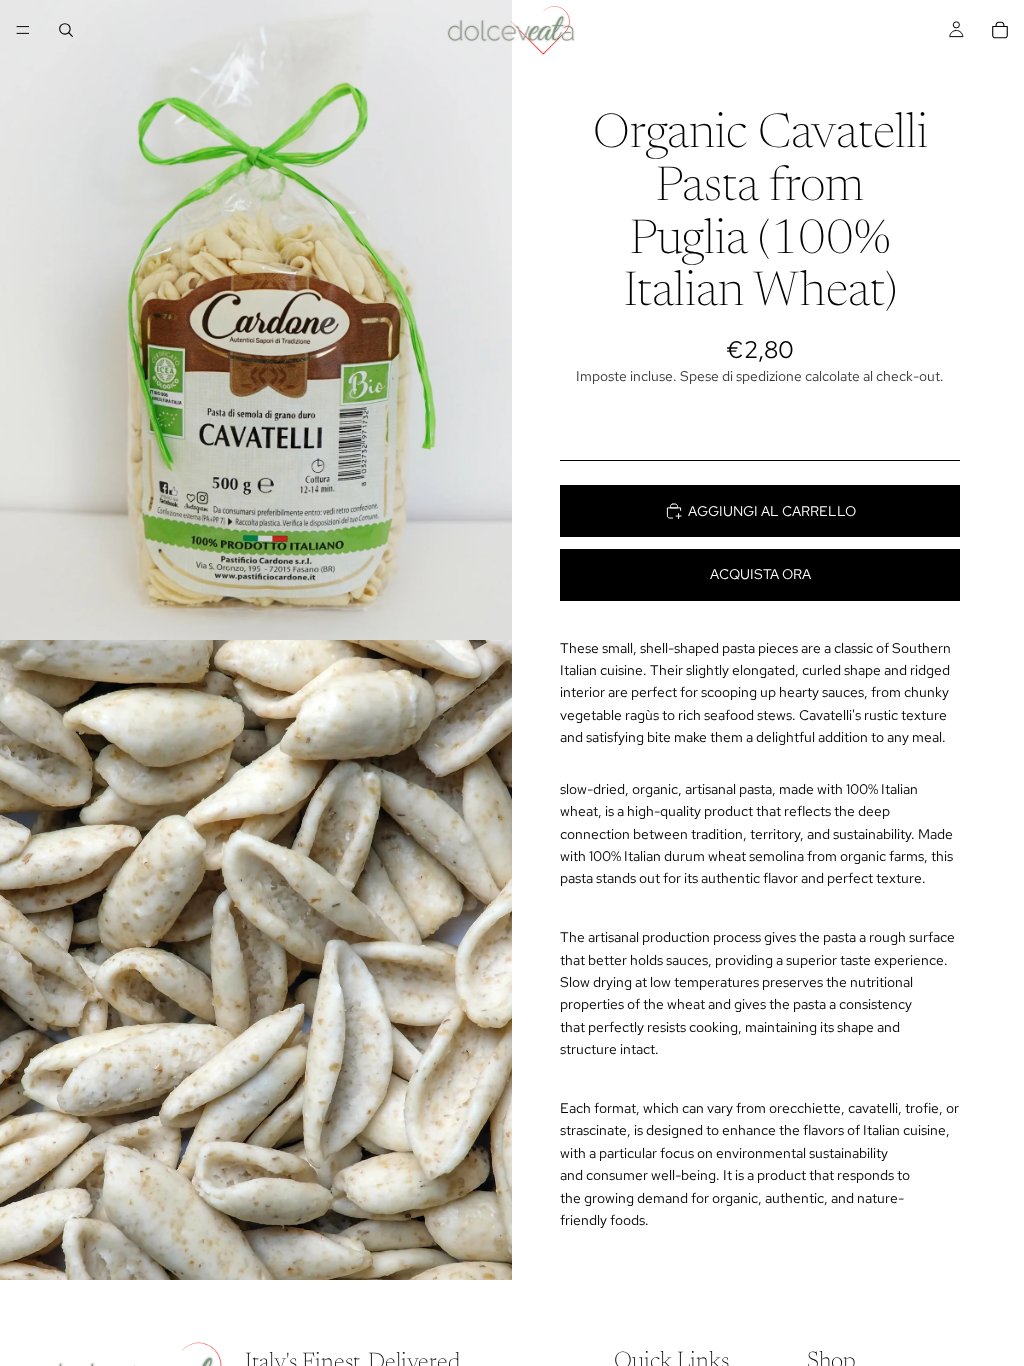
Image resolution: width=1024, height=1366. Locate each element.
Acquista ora (760, 574)
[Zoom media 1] (256, 320)
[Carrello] (1000, 30)
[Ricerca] (66, 30)
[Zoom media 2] (256, 960)
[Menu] (23, 30)
